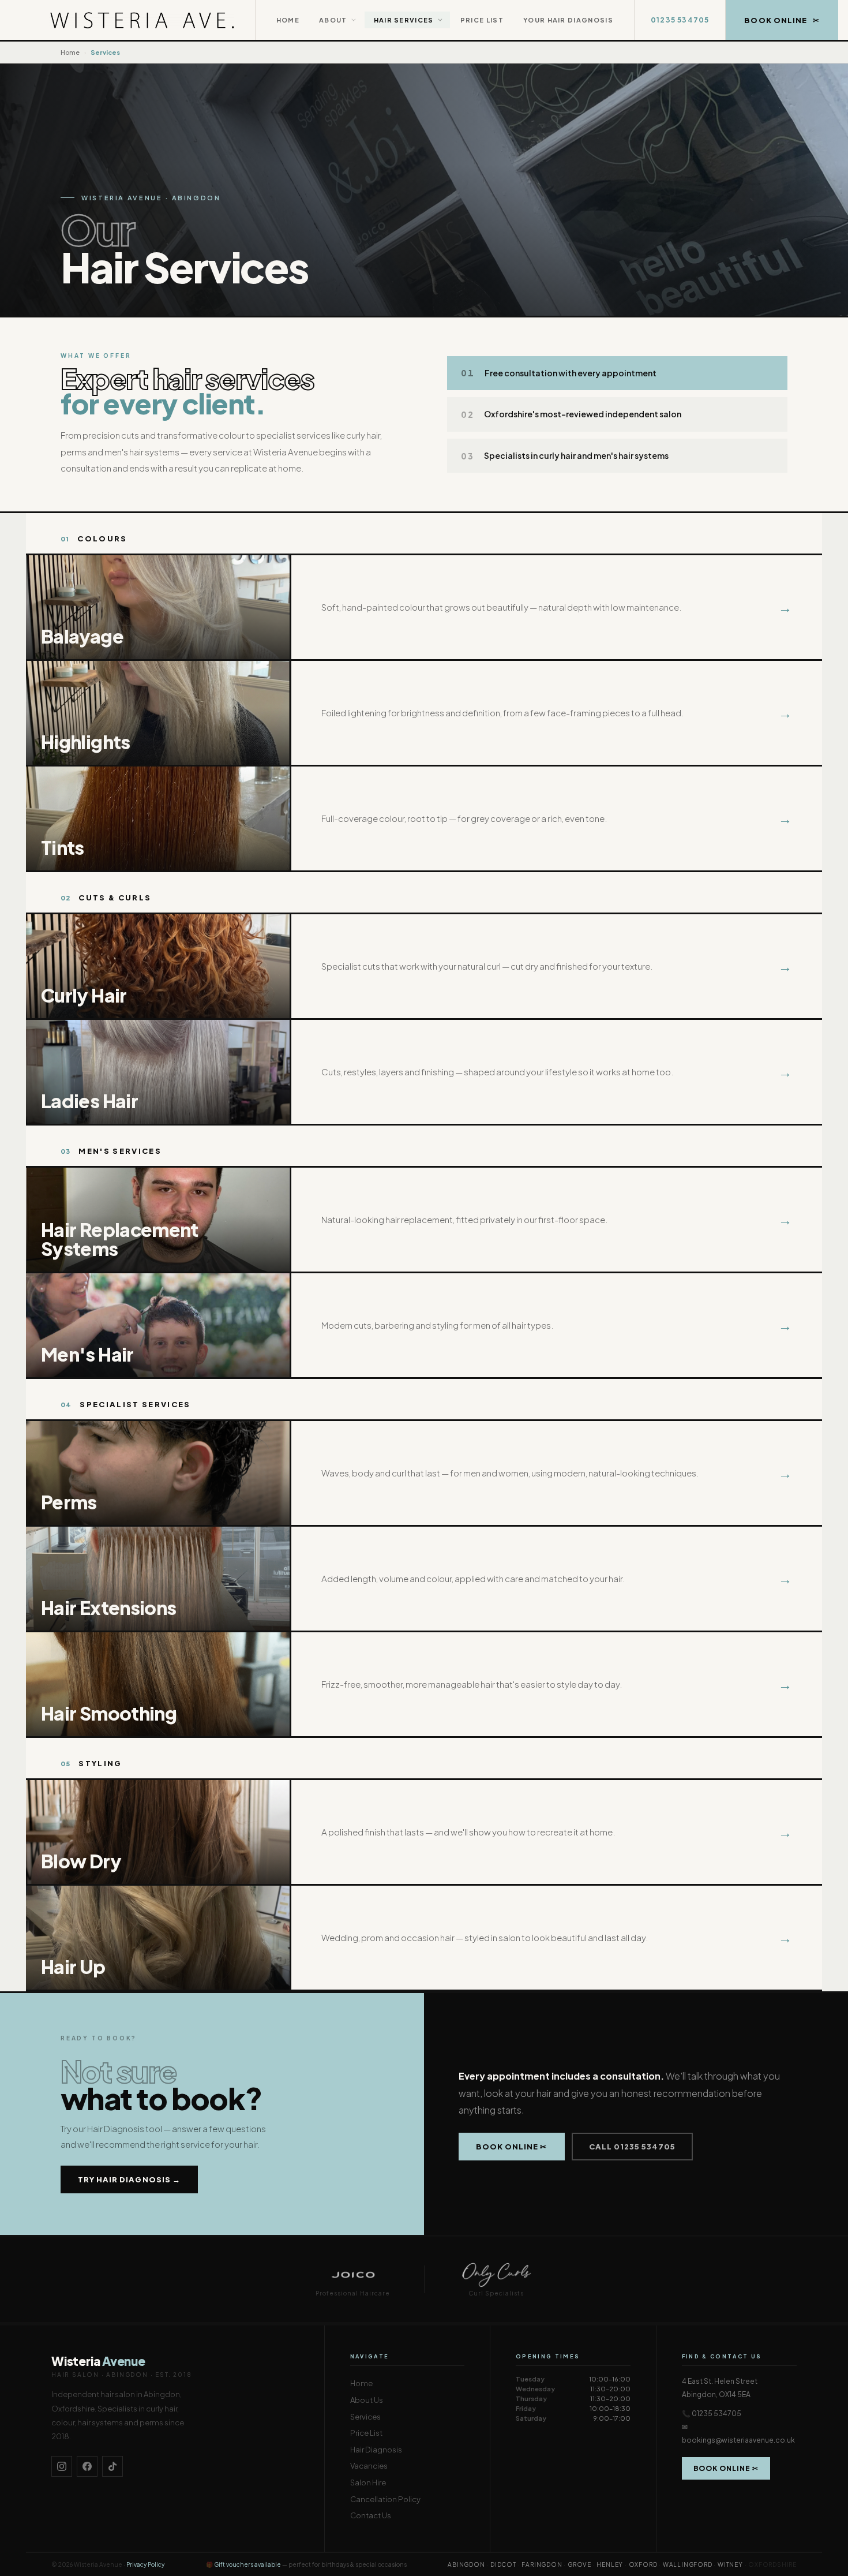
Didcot (503, 2564)
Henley (610, 2564)
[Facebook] (87, 2466)
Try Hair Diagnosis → (129, 2179)
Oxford (643, 2564)
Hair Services (404, 20)
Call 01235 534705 (633, 2147)
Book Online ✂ (512, 2147)
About (333, 20)
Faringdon (542, 2564)
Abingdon (466, 2564)
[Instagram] (62, 2466)
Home (288, 20)
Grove (579, 2564)
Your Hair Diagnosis (568, 20)
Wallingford (688, 2564)
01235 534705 (680, 20)
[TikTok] (112, 2466)
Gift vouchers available (247, 2564)
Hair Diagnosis (376, 2450)
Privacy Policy (145, 2564)
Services (365, 2417)
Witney (730, 2564)
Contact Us (371, 2515)
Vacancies (369, 2466)
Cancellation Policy (385, 2499)
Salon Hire (368, 2482)
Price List (482, 20)
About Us (367, 2400)
